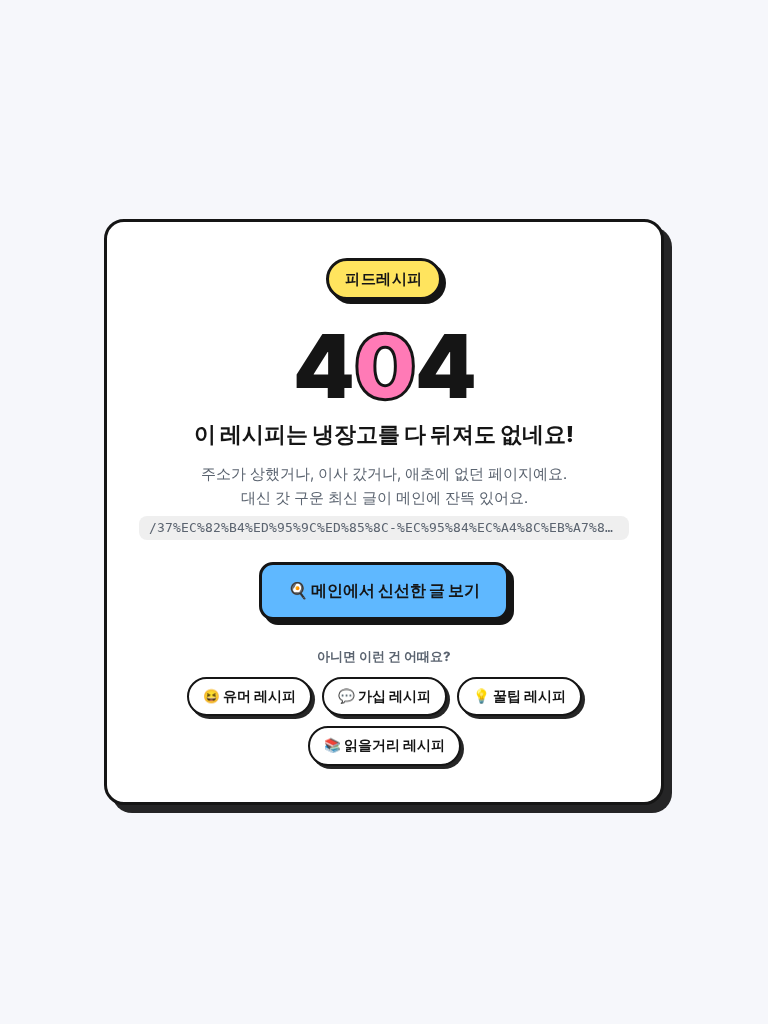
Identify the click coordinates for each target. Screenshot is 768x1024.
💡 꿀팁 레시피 (519, 696)
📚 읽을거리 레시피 (384, 745)
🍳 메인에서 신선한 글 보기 (384, 590)
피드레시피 (384, 278)
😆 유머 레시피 (249, 696)
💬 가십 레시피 (384, 696)
